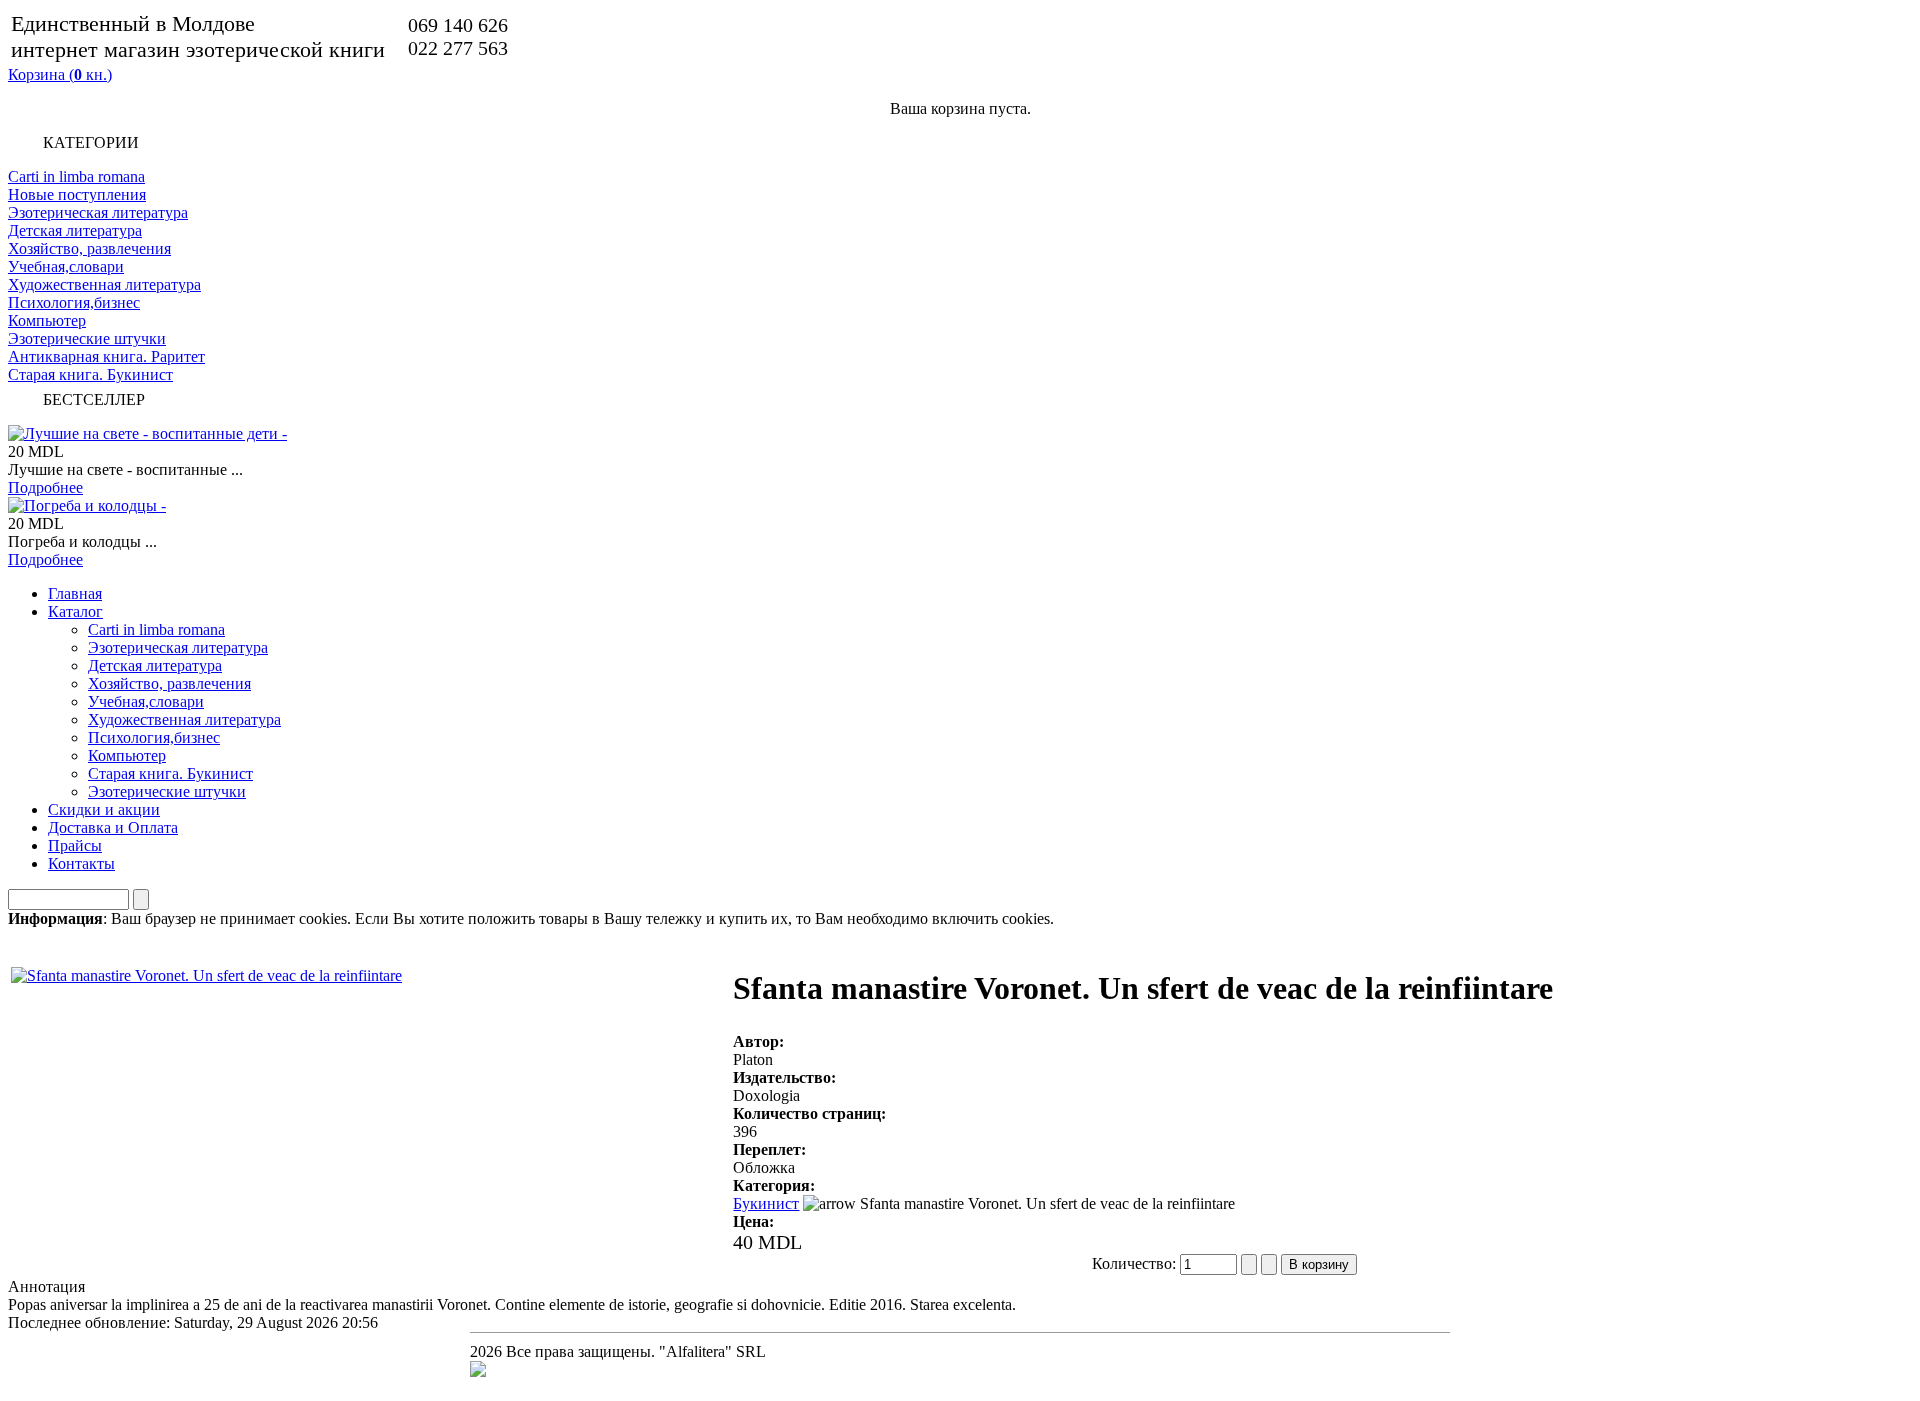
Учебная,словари (66, 266)
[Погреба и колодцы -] (87, 505)
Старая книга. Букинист (90, 374)
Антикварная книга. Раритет (106, 356)
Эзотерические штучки (87, 338)
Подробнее (45, 487)
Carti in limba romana (76, 176)
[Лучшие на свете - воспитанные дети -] (147, 433)
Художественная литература (104, 284)
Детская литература (75, 230)
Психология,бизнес (74, 302)
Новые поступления (77, 194)
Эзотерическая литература (98, 212)
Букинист (766, 1203)
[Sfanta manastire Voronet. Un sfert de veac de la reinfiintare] (206, 970)
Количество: (1136, 1263)
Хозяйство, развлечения (89, 248)
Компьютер (47, 320)
